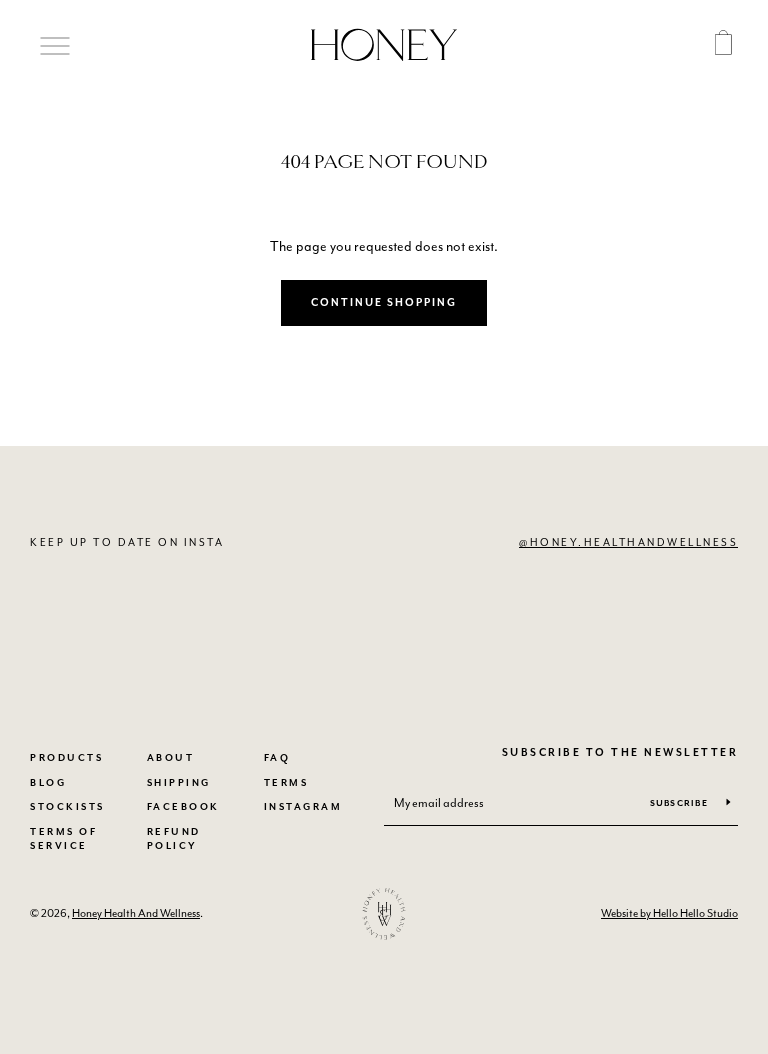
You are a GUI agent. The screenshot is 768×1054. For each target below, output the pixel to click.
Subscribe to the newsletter (620, 753)
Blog (48, 783)
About (171, 758)
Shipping (179, 783)
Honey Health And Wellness (136, 913)
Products (66, 758)
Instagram (303, 807)
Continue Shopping (384, 303)
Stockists (67, 807)
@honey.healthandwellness (628, 542)
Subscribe (681, 803)
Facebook (183, 807)
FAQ (277, 758)
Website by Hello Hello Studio (669, 913)
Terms (286, 783)
